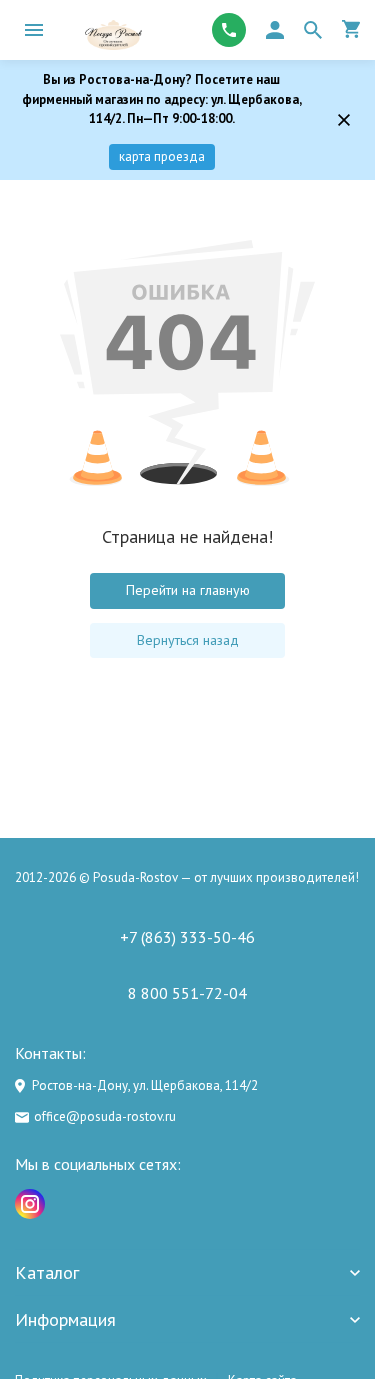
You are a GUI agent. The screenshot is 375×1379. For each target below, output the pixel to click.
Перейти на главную (188, 590)
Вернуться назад (188, 640)
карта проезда (162, 156)
